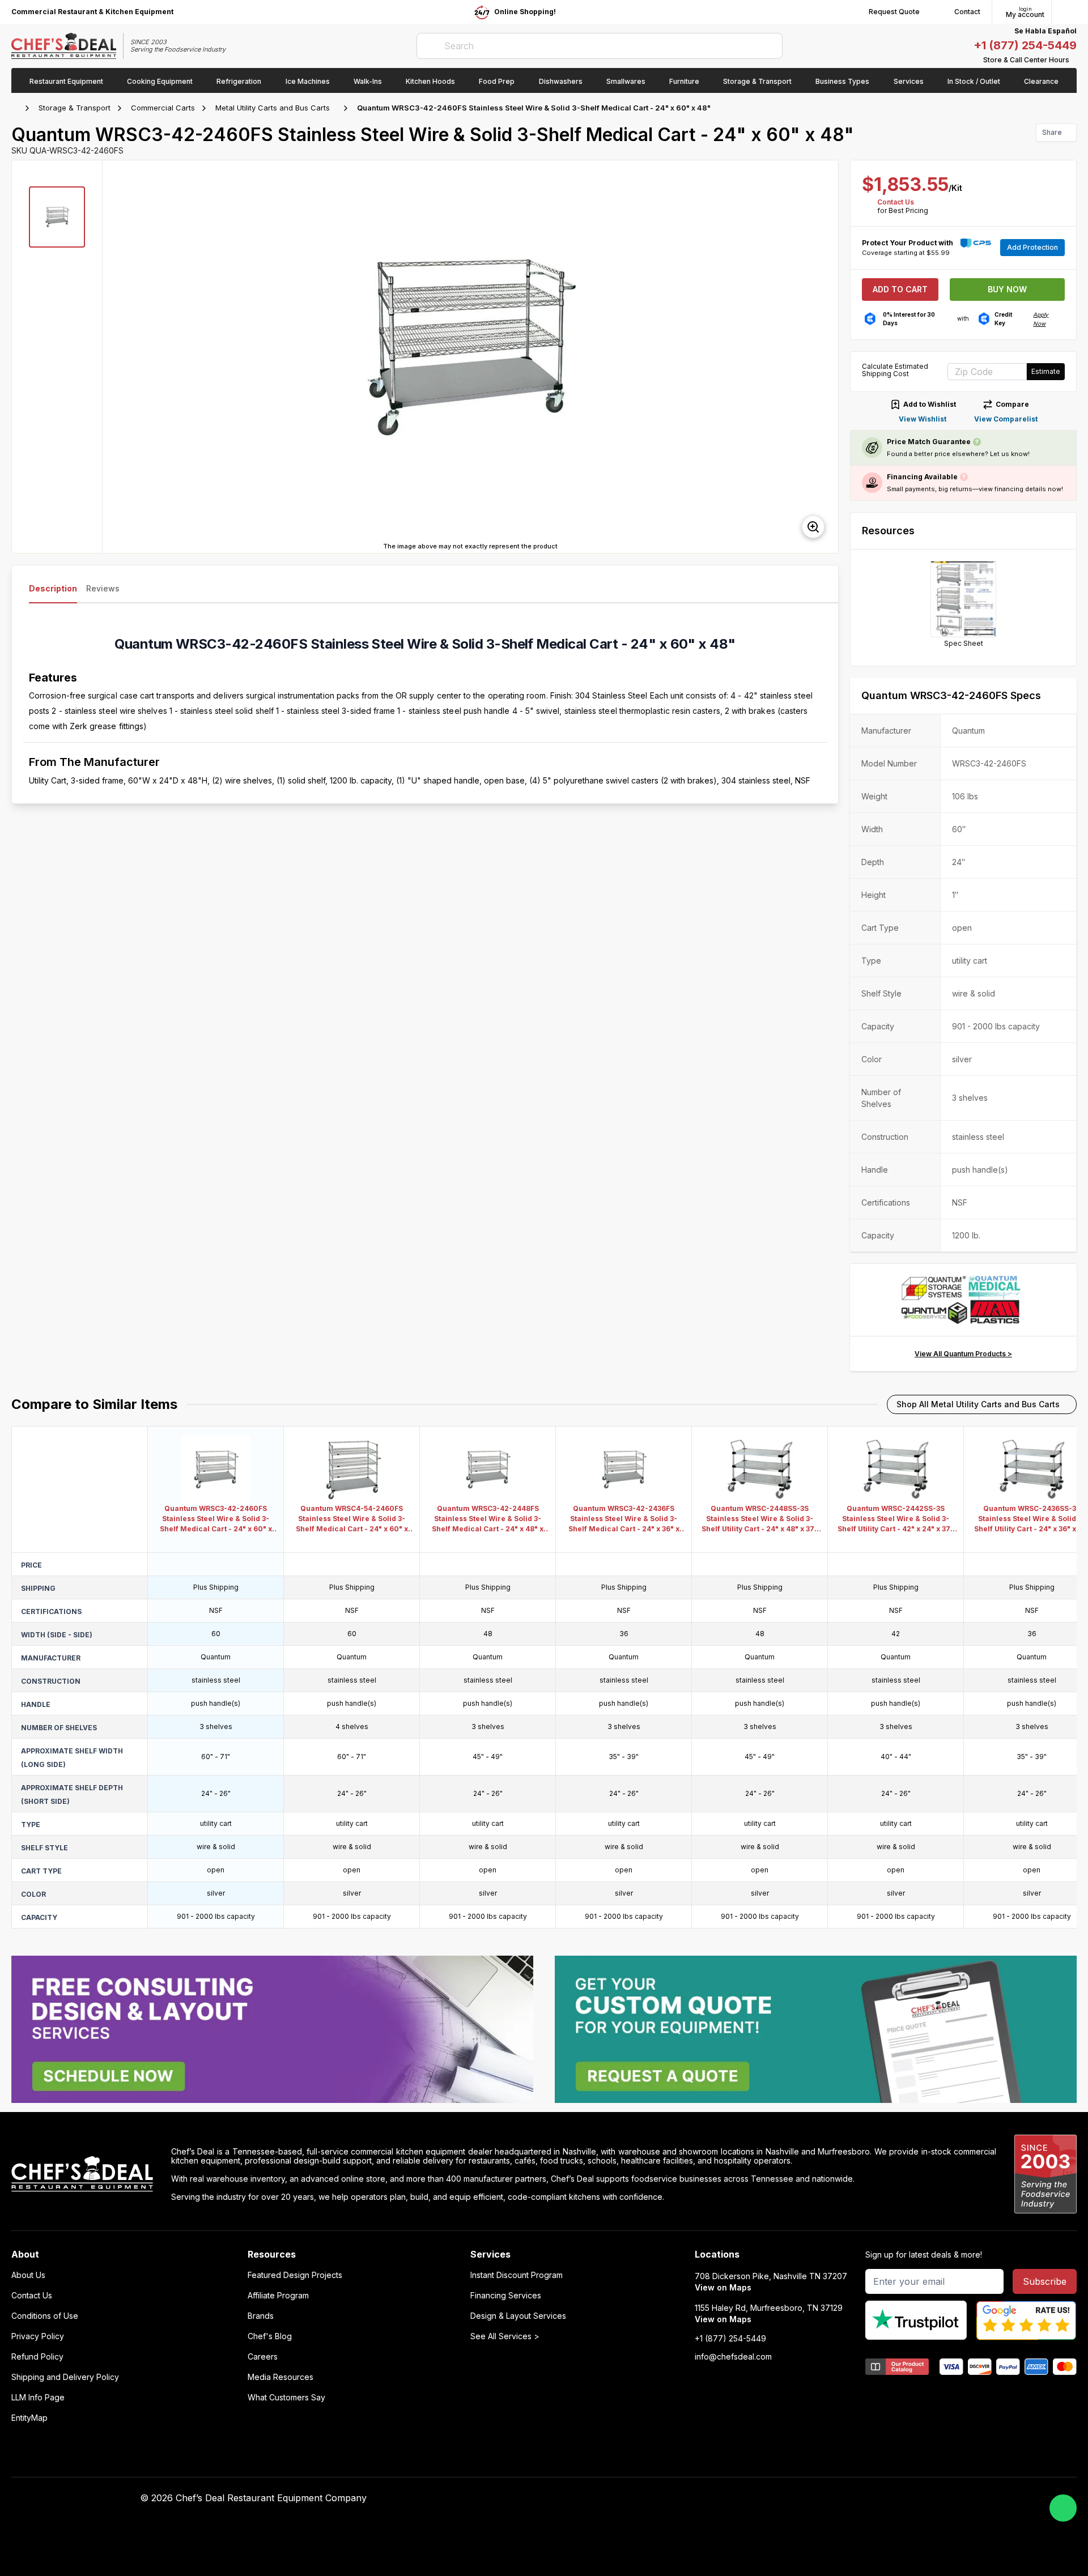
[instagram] (815, 2498)
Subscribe (1045, 2281)
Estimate (1046, 371)
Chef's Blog (270, 2336)
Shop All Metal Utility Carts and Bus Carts (978, 1404)
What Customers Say (286, 2398)
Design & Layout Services (518, 2316)
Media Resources (280, 2377)
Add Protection (1032, 247)
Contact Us (896, 202)
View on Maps (723, 2287)
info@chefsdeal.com (733, 2357)
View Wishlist (923, 419)
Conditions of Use (45, 2316)
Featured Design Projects (295, 2275)
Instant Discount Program (517, 2275)
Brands (261, 2316)
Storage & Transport (75, 108)
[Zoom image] (813, 527)
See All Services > (505, 2336)
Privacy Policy (38, 2336)
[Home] (17, 108)
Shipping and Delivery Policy (65, 2377)
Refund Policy (37, 2357)
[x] (771, 2498)
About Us (28, 2275)
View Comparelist (1006, 419)
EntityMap (29, 2418)
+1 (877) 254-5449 (1025, 45)
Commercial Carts (163, 108)
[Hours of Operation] (1074, 60)
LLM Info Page (38, 2398)
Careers (263, 2357)
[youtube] (749, 2498)
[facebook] (727, 2498)
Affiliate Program (278, 2296)
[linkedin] (793, 2498)
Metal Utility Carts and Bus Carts (273, 108)
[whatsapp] (1063, 2508)
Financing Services (506, 2296)
